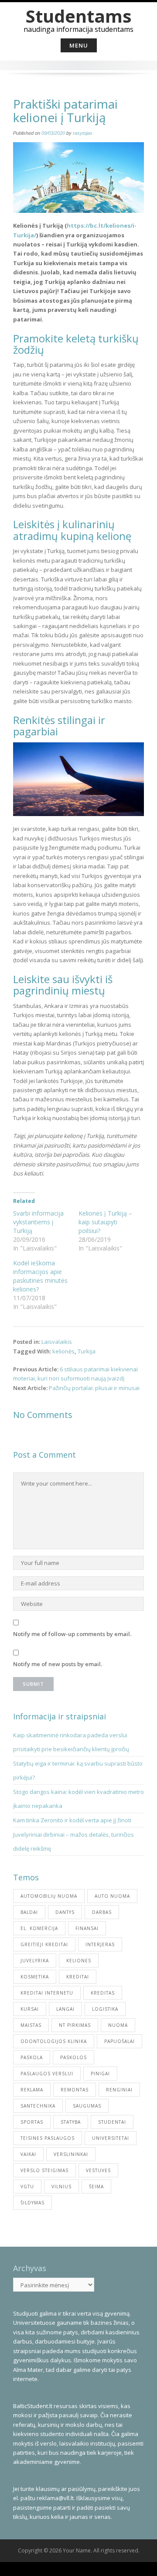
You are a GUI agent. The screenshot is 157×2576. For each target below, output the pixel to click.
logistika (105, 2009)
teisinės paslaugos (48, 2138)
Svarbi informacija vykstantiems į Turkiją (38, 1222)
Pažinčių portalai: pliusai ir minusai (94, 1388)
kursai (30, 2009)
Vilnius (61, 2187)
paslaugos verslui (47, 2074)
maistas (31, 2025)
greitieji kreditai (44, 1944)
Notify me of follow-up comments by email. (72, 1634)
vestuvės (98, 2170)
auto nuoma (112, 1896)
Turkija (87, 1351)
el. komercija (39, 1928)
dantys (65, 1912)
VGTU (27, 2187)
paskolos (73, 2057)
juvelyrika (35, 1961)
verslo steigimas (44, 2170)
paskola (32, 2057)
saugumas (87, 2106)
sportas (32, 2122)
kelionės (63, 1351)
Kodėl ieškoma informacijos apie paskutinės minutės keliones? (40, 1276)
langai (65, 2009)
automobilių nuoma (49, 1896)
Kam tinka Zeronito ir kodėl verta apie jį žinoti (72, 1820)
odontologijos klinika (54, 2041)
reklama (32, 2090)
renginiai (119, 2090)
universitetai (111, 2138)
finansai (87, 1928)
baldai (29, 1912)
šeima (96, 2187)
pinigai (100, 2074)
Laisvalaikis (57, 1342)
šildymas (32, 2203)
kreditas (103, 1993)
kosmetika (35, 1977)
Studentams (79, 16)
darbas (102, 1912)
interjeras (100, 1944)
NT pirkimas (75, 2025)
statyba (71, 2122)
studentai (112, 2122)
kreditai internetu (47, 1993)
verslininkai (71, 2154)
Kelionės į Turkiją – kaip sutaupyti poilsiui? (105, 1222)
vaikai (28, 2154)
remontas (75, 2090)
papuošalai (119, 2041)
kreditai (78, 1977)
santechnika (38, 2106)
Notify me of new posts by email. (58, 1664)
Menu (79, 45)
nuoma (118, 2025)
